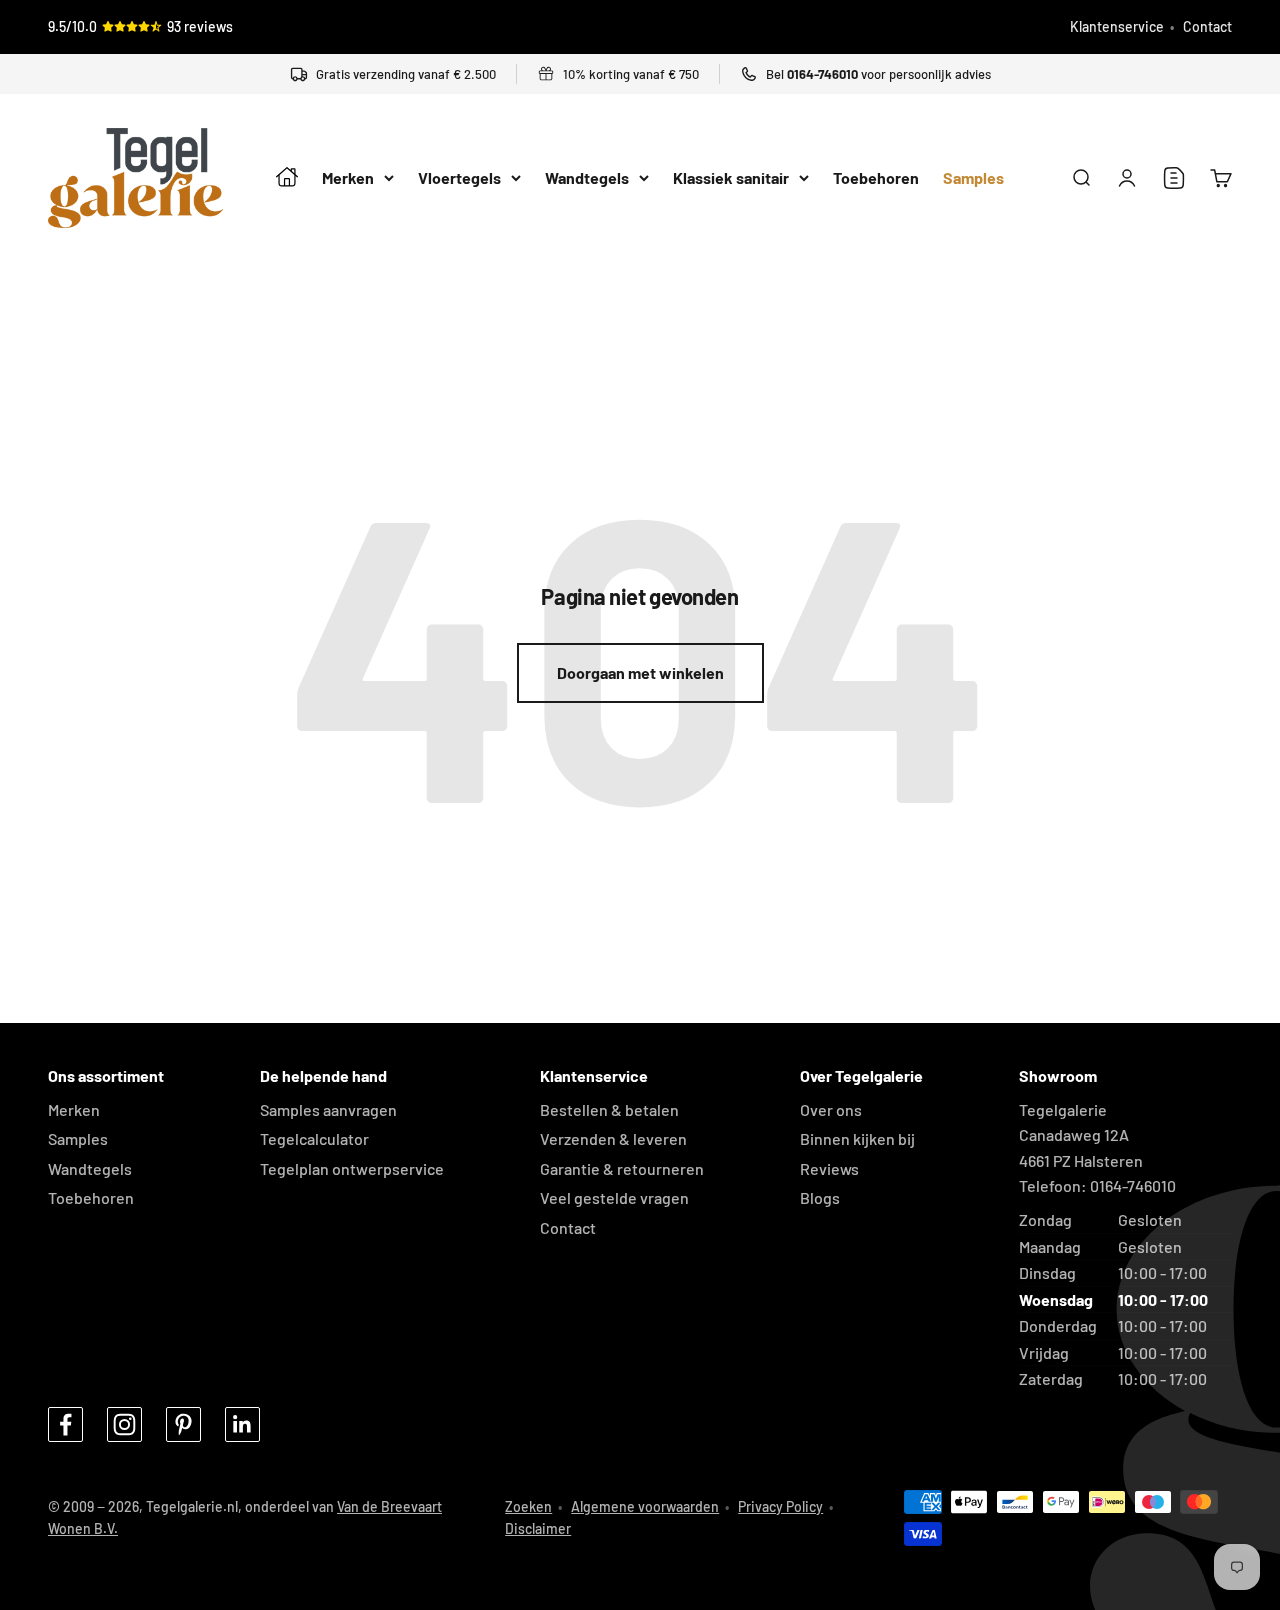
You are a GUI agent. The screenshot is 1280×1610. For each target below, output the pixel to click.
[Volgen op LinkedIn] (242, 1424)
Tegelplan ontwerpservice (352, 1168)
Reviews (829, 1168)
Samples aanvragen (328, 1109)
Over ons (831, 1109)
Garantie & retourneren (622, 1168)
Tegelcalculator (314, 1138)
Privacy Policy (780, 1506)
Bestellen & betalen (609, 1109)
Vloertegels (459, 178)
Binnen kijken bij (857, 1138)
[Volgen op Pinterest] (183, 1424)
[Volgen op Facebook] (65, 1424)
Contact (1207, 26)
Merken (348, 178)
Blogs (820, 1197)
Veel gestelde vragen (614, 1197)
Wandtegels (587, 178)
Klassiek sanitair (731, 178)
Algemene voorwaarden (645, 1506)
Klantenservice (1117, 26)
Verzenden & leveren (613, 1138)
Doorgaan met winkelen (640, 672)
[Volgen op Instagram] (124, 1424)
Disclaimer (538, 1528)
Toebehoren (876, 178)
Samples (973, 178)
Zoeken (528, 1506)
